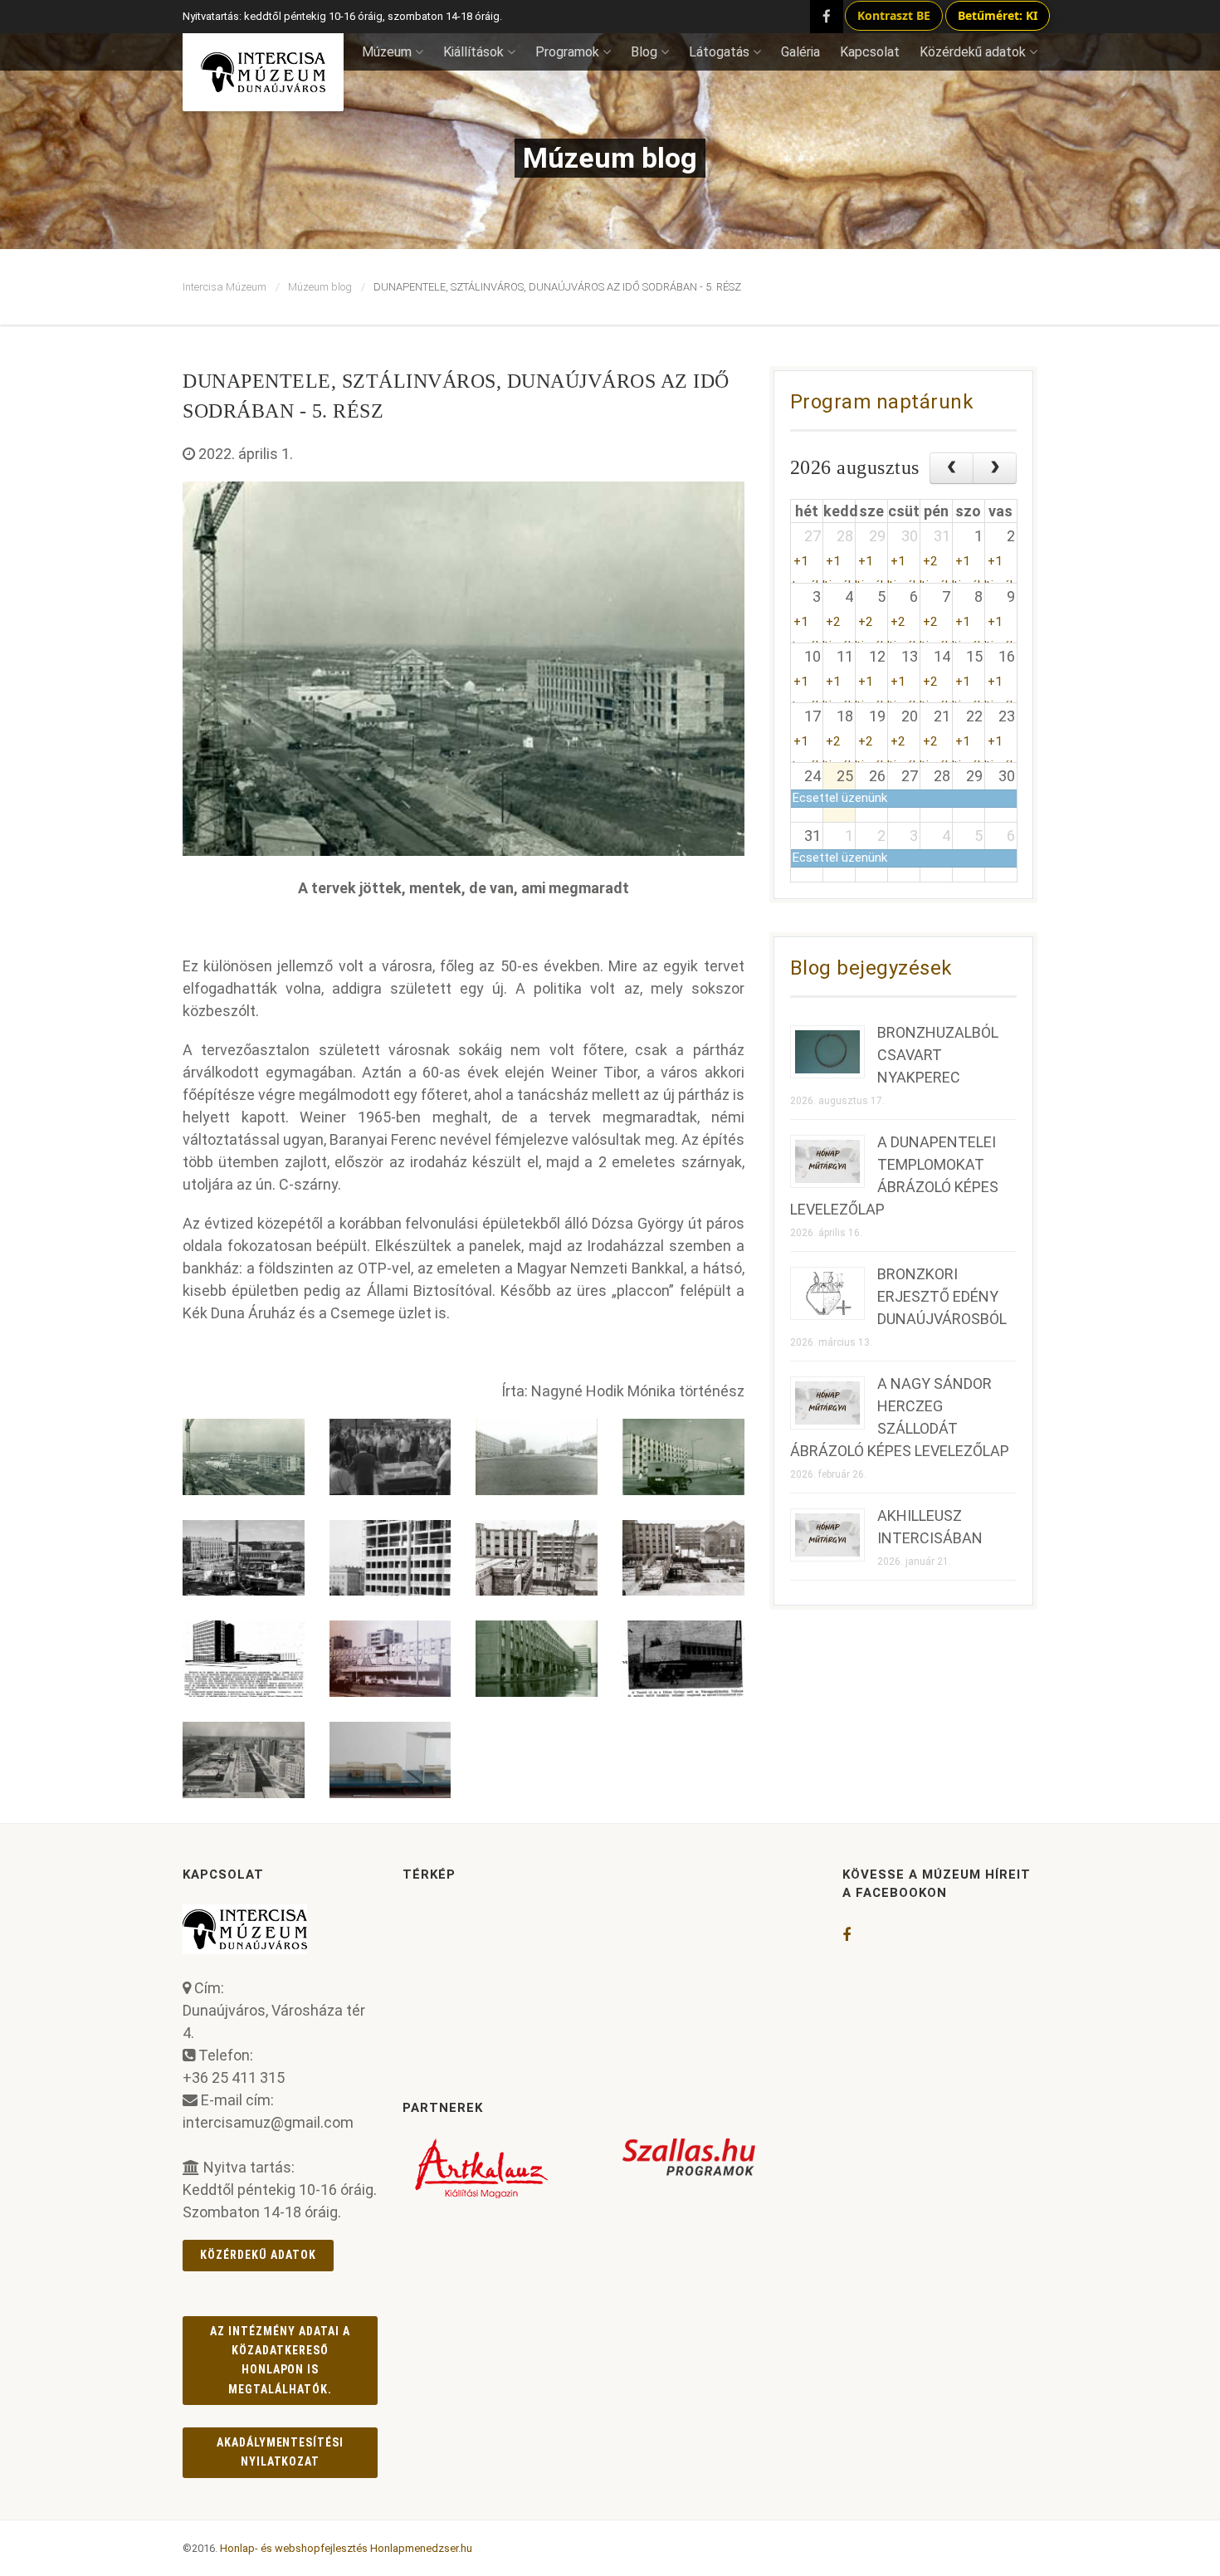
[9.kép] (244, 1659)
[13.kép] (244, 1760)
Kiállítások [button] (473, 52)
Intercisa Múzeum (224, 287)
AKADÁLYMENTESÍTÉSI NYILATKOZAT (281, 2452)
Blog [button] (644, 52)
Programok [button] (567, 52)
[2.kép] (390, 1457)
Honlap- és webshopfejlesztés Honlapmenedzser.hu (346, 2548)
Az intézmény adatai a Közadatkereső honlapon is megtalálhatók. (280, 2360)
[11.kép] (537, 1659)
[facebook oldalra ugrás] (847, 1935)
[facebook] (827, 17)
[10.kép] (390, 1659)
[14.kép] (390, 1760)
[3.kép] (537, 1457)
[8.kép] (683, 1558)
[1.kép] (244, 1457)
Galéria (800, 52)
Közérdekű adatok (258, 2255)
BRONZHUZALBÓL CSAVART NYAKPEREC (938, 1055)
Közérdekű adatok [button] (973, 52)
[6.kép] (390, 1558)
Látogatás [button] (719, 52)
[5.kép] (244, 1558)
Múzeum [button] (387, 52)
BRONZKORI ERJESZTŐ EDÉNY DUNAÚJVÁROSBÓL (942, 1296)
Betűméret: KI (998, 15)
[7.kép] (537, 1558)
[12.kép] (683, 1659)
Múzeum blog (320, 287)
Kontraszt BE (894, 15)
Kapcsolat (870, 52)
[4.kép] (683, 1457)
